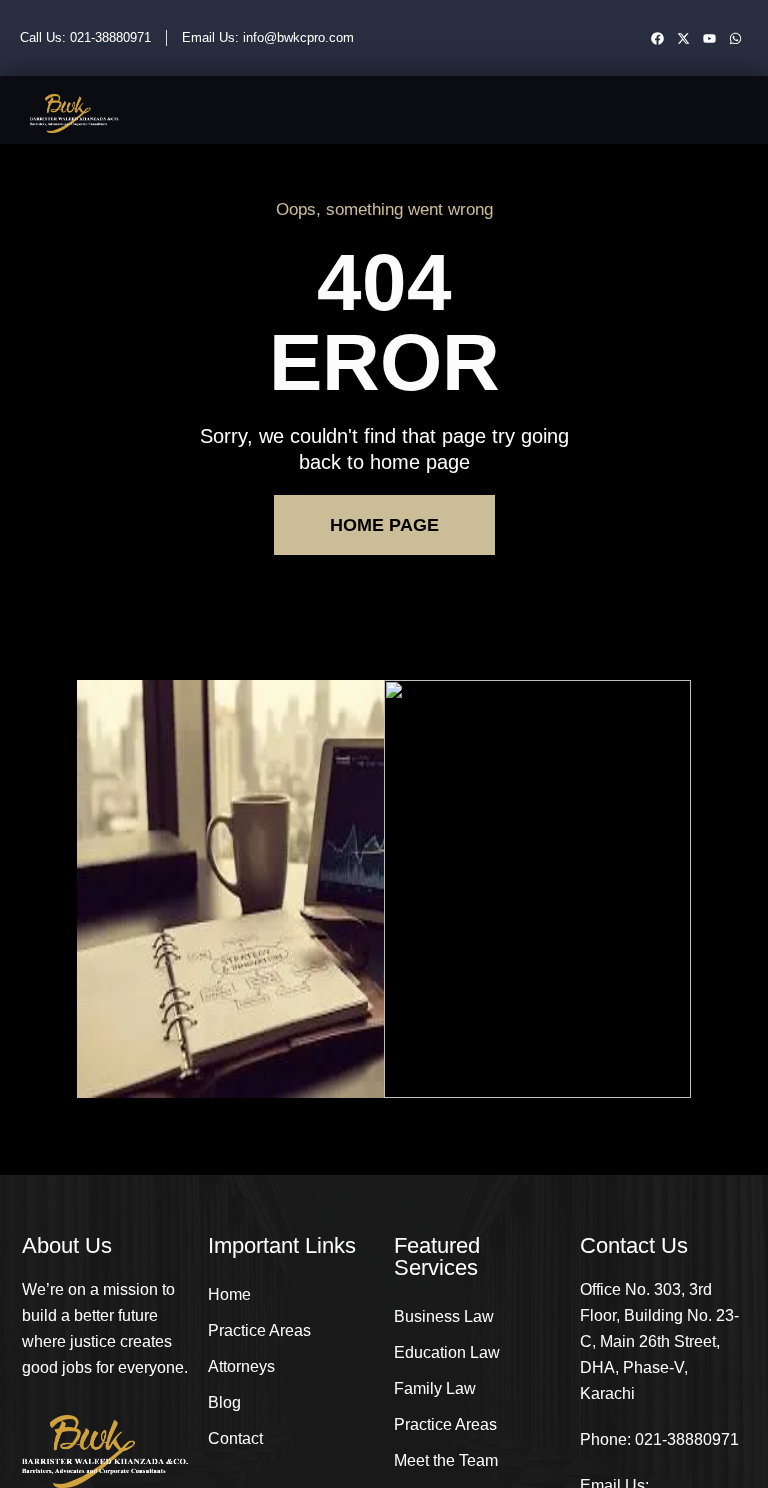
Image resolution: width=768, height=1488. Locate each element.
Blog (224, 1402)
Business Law (444, 1316)
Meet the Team (446, 1460)
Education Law (447, 1352)
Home (229, 1294)
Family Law (435, 1388)
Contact (235, 1438)
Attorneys (241, 1366)
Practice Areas (259, 1330)
